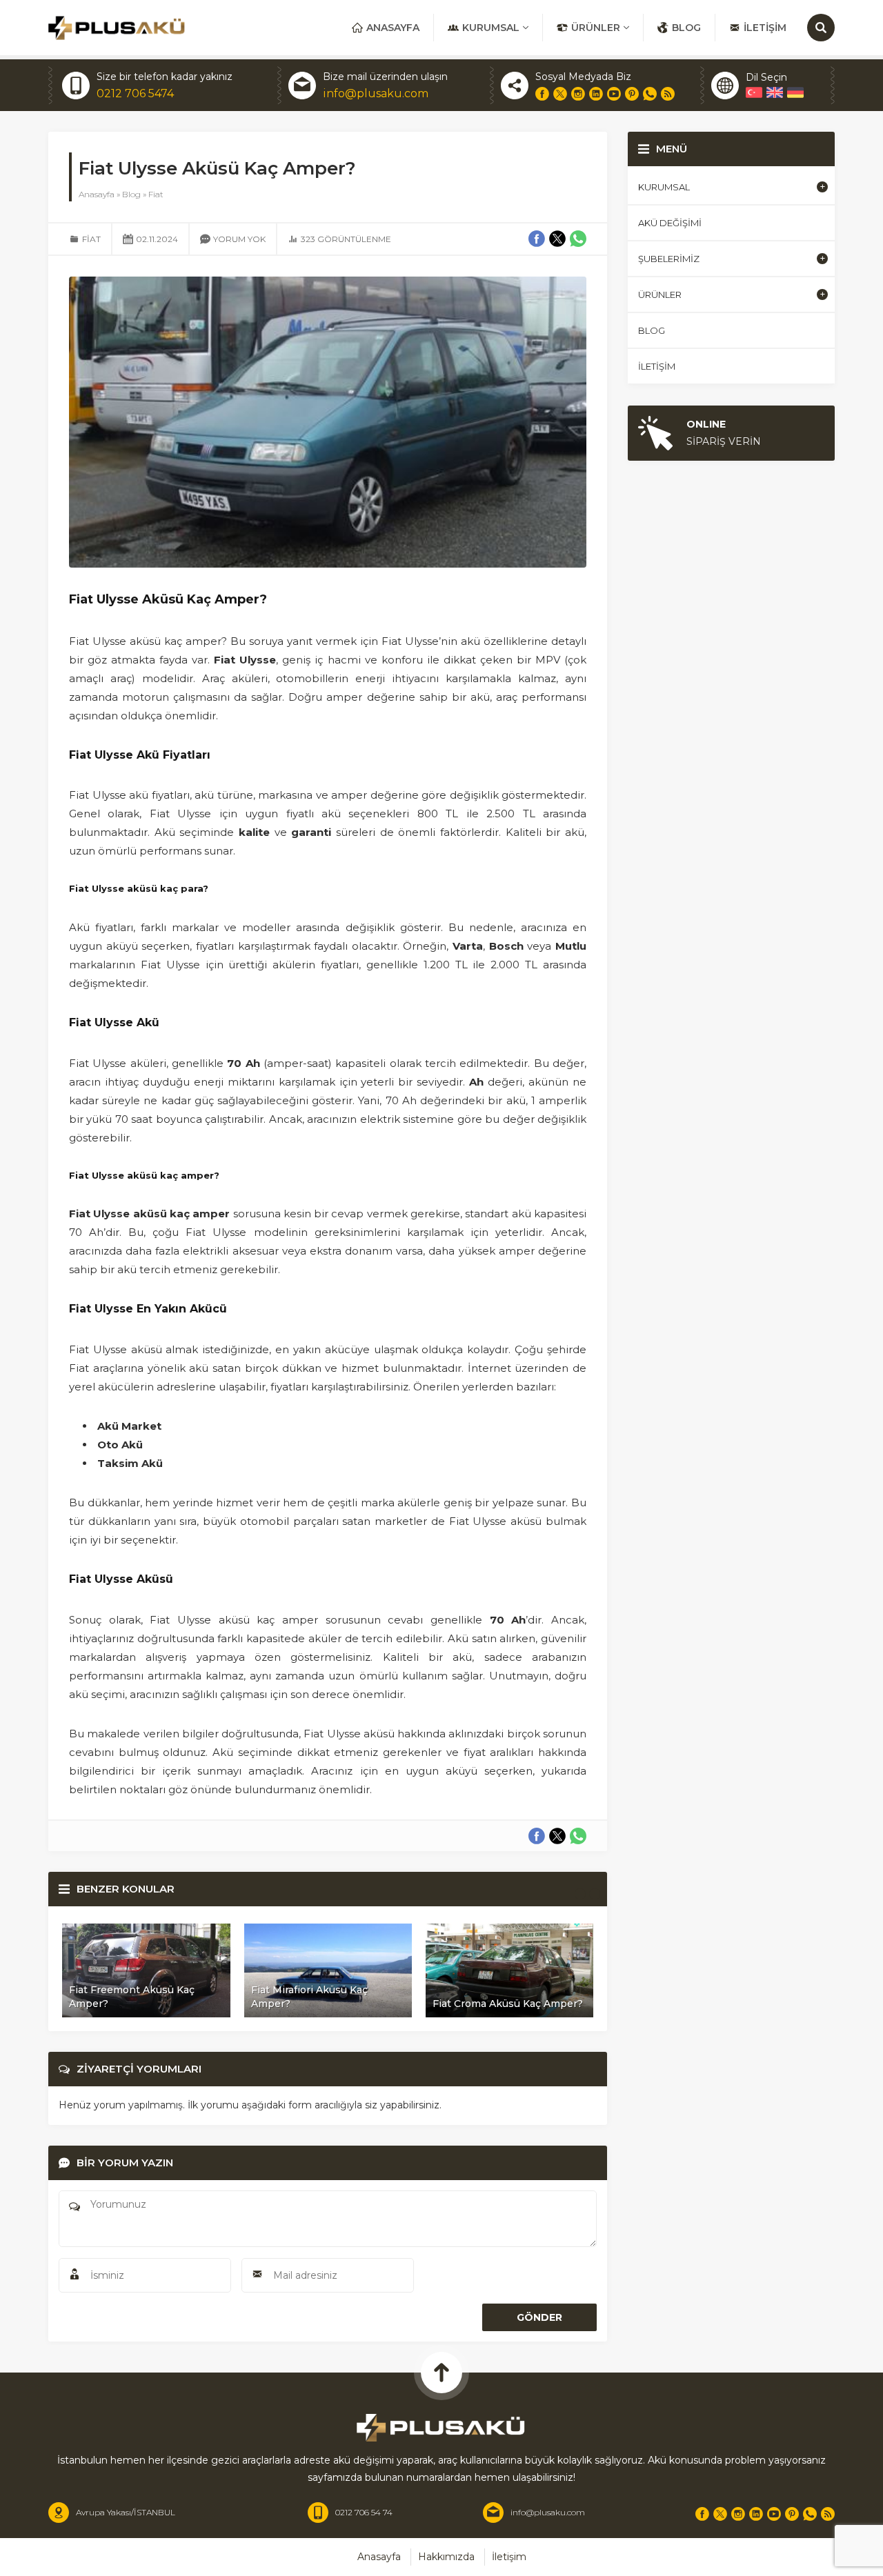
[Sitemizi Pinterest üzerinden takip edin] (632, 94)
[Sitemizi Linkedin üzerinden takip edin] (596, 94)
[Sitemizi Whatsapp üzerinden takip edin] (650, 94)
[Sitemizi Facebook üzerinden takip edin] (542, 94)
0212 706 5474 (135, 93)
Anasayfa (97, 194)
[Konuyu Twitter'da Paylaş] (557, 1836)
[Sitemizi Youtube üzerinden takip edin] (614, 94)
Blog (131, 194)
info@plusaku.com (376, 93)
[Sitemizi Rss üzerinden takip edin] (668, 94)
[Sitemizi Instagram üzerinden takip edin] (578, 94)
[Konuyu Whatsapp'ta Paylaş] (578, 1836)
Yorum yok (239, 239)
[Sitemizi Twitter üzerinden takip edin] (560, 94)
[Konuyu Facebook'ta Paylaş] (537, 1836)
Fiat (156, 194)
